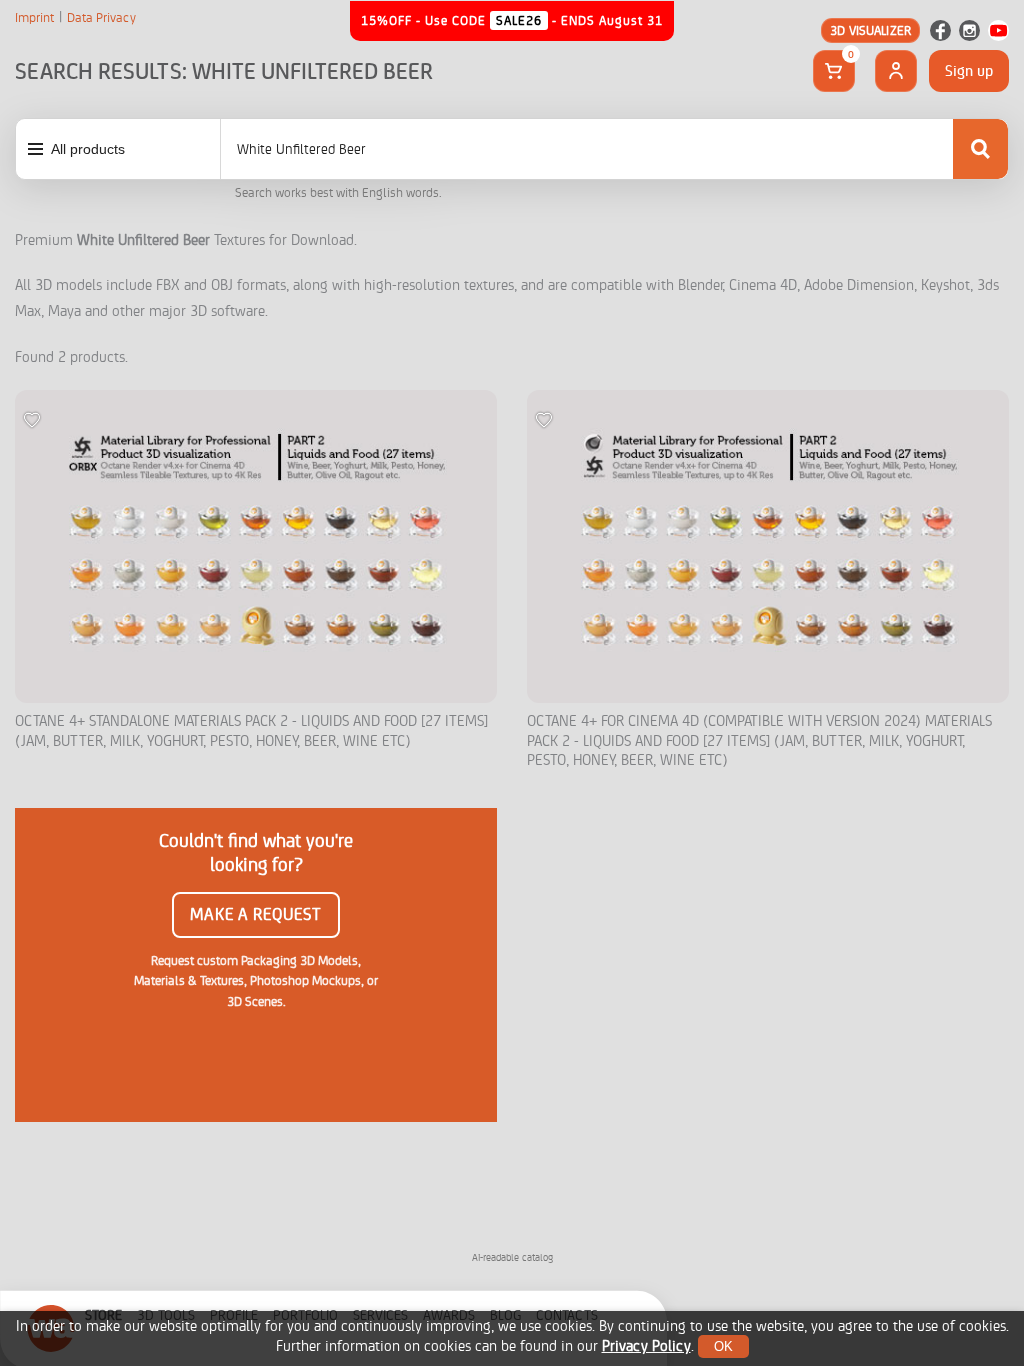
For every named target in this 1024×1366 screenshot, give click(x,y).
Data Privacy (101, 18)
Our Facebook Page (940, 30)
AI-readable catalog (512, 1257)
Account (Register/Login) (896, 71)
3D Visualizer (870, 30)
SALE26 (519, 20)
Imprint (34, 18)
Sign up (969, 71)
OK (723, 1346)
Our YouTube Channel (998, 30)
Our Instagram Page (969, 30)
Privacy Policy (646, 1346)
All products (88, 149)
